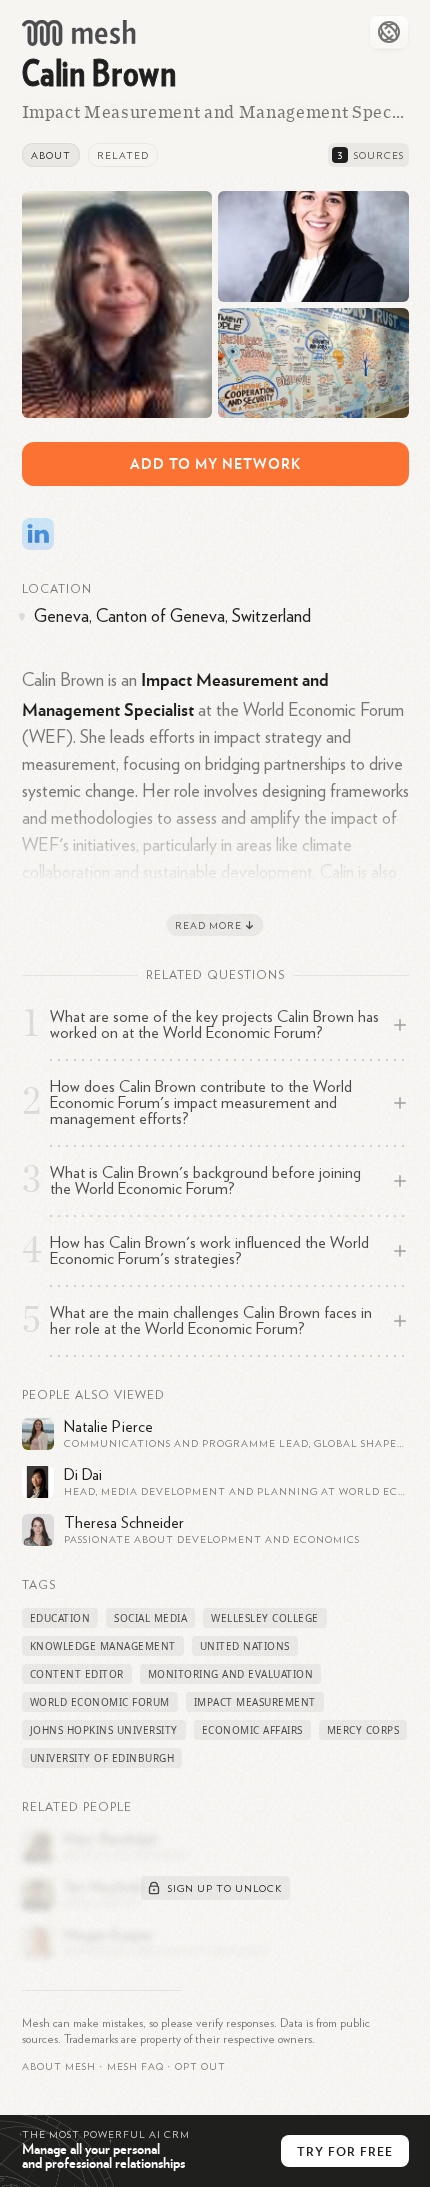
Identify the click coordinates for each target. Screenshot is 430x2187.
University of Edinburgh (102, 1758)
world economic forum (100, 1702)
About (51, 156)
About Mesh (59, 2067)
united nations (245, 1646)
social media (150, 1618)
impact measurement (255, 1702)
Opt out (200, 2067)
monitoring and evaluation (231, 1674)
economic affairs (252, 1730)
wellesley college (265, 1618)
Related (123, 156)
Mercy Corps (363, 1730)
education (60, 1618)
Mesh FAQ (135, 2067)
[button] (135, 2067)
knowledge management (103, 1646)
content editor (77, 1674)
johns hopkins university (104, 1730)
